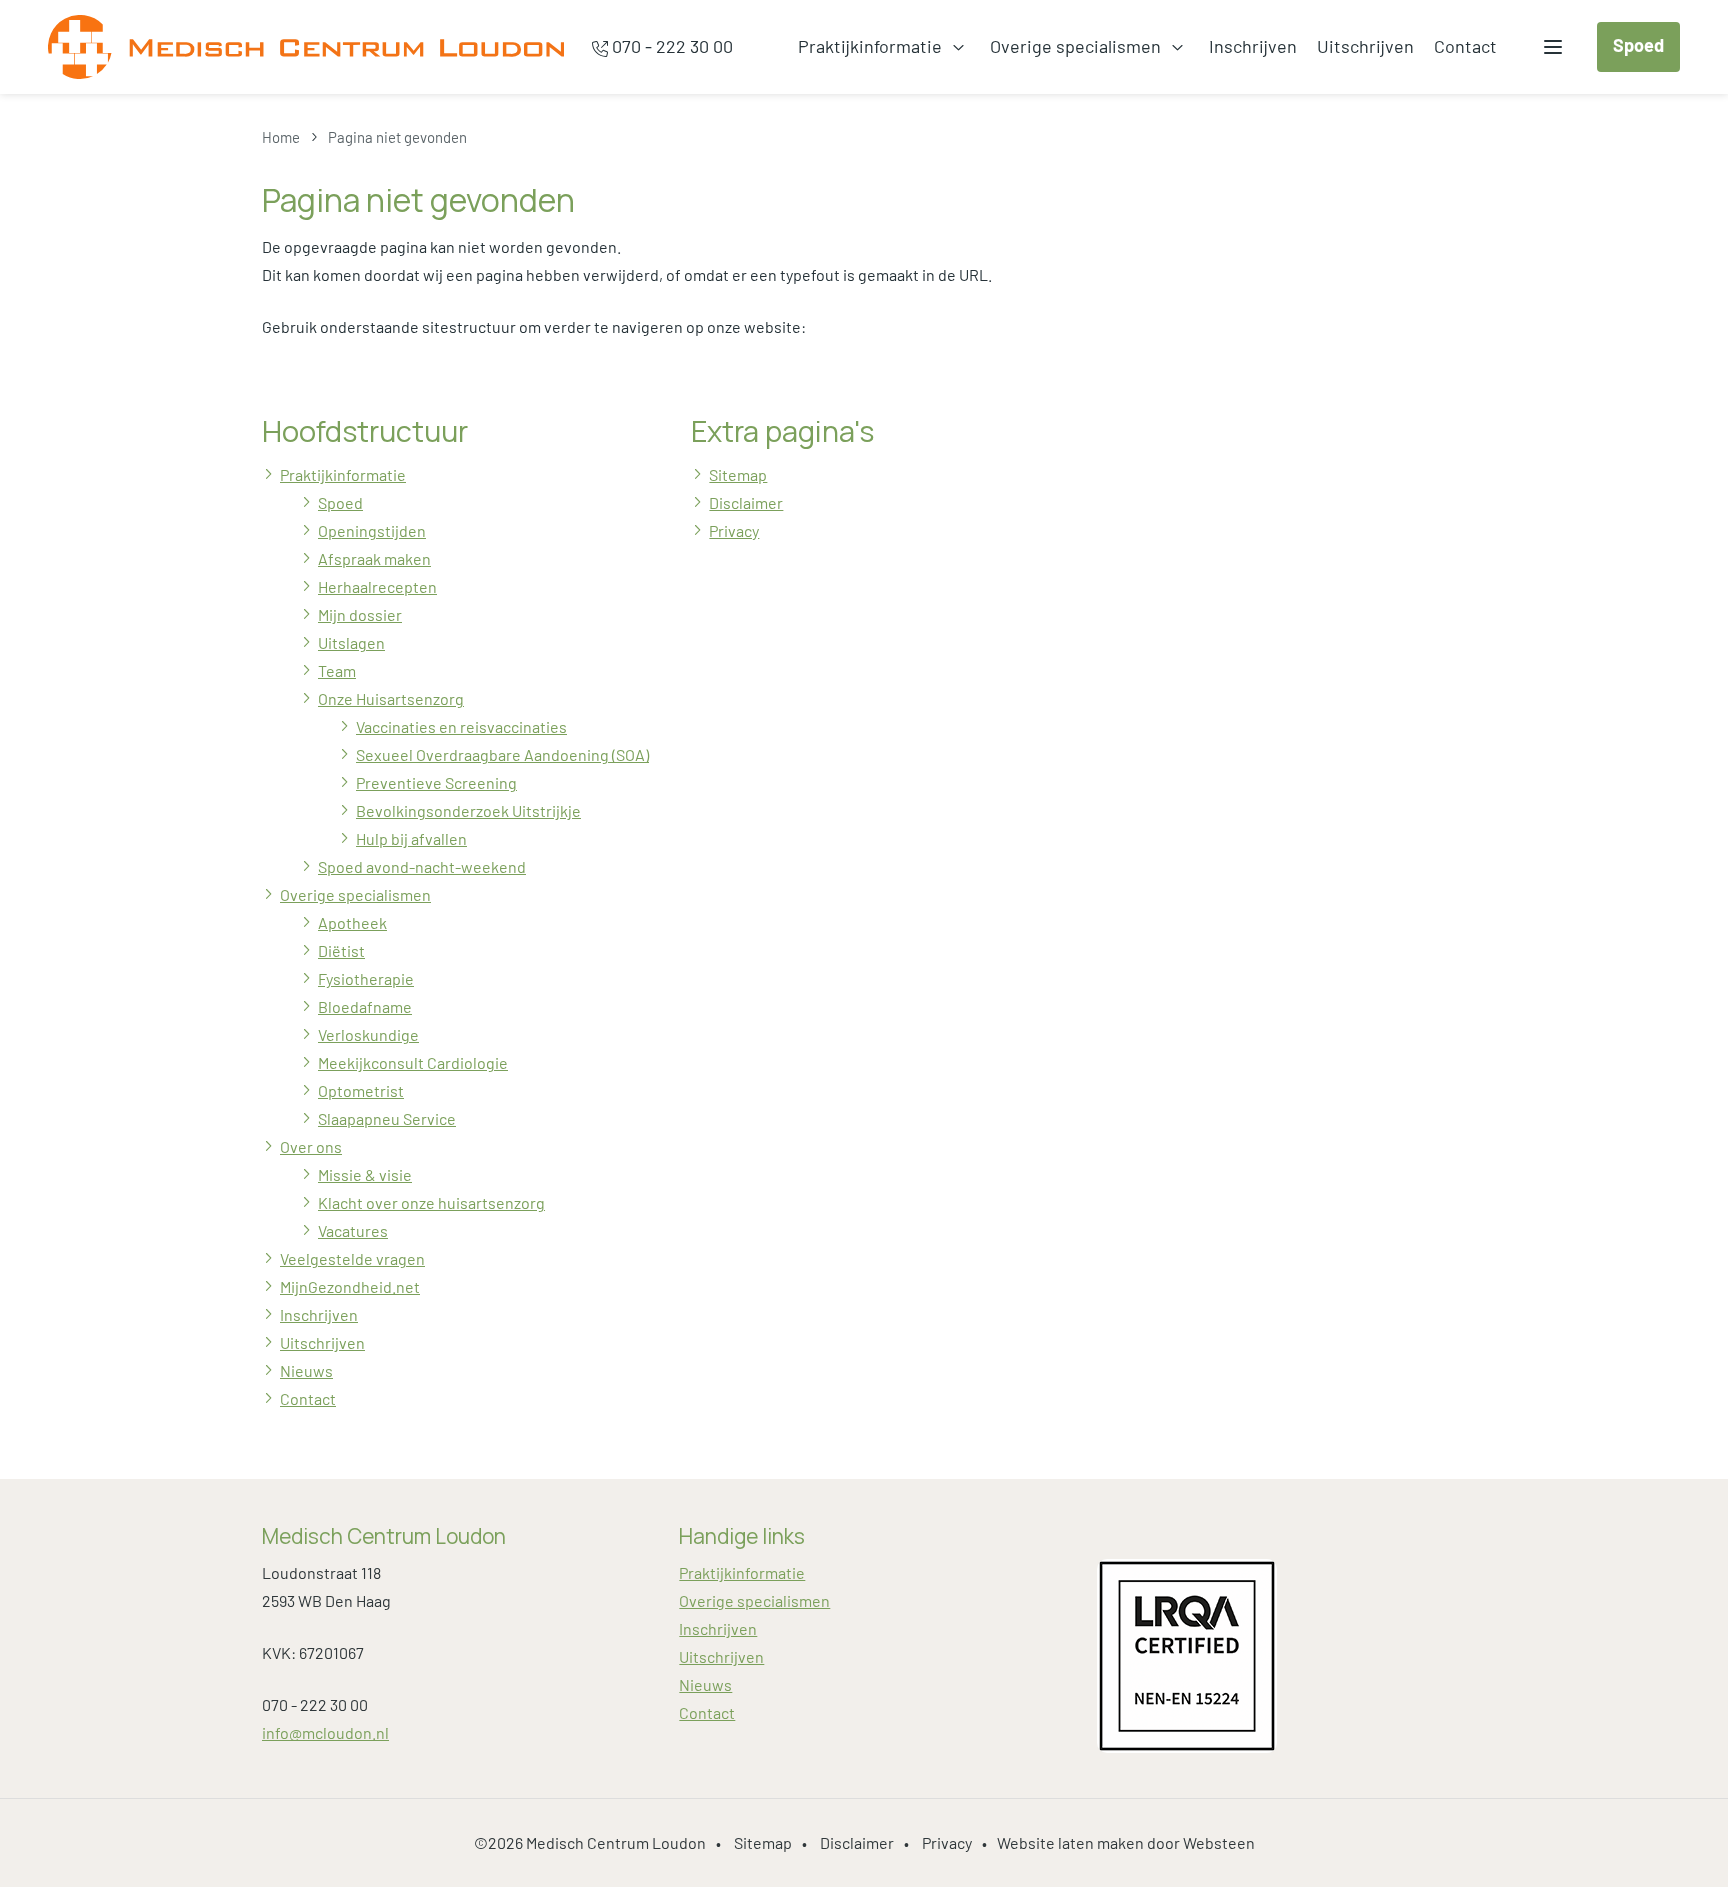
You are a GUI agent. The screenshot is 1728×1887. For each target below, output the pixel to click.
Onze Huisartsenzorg (391, 698)
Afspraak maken (374, 558)
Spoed (1638, 45)
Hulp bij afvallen (411, 838)
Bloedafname (365, 1006)
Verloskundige (368, 1034)
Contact (1465, 46)
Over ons (311, 1146)
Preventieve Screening (436, 782)
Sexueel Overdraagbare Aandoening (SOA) (502, 754)
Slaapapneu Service (387, 1118)
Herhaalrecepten (377, 586)
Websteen (1219, 1842)
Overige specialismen (1075, 46)
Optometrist (361, 1090)
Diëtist (341, 950)
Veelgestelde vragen (352, 1258)
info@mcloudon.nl (325, 1732)
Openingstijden (372, 530)
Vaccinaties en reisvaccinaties (461, 726)
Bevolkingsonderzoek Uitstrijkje (468, 810)
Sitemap (738, 474)
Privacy (734, 530)
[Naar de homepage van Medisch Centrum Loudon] (306, 47)
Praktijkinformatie (870, 46)
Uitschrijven (1365, 46)
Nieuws (306, 1370)
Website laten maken (1070, 1842)
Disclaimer (746, 502)
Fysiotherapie (366, 978)
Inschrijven (1253, 46)
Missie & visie (365, 1174)
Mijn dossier (360, 614)
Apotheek (352, 922)
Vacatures (353, 1230)
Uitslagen (351, 642)
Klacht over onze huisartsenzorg (431, 1202)
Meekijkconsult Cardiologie (413, 1062)
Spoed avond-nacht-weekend (422, 866)
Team (337, 670)
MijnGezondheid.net (350, 1286)
